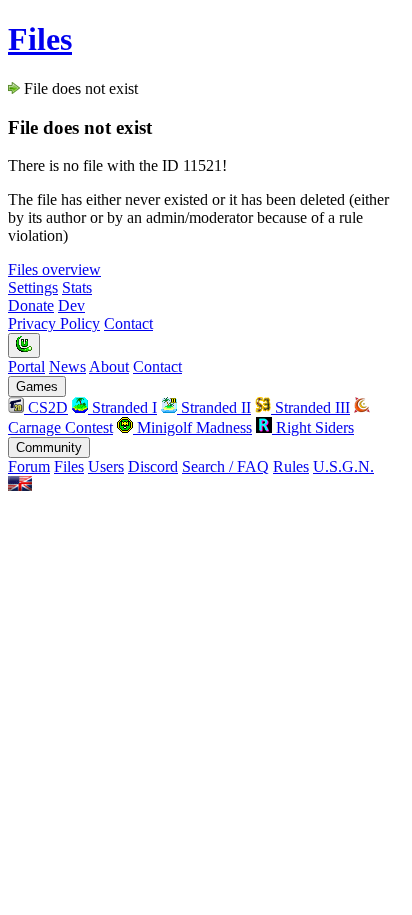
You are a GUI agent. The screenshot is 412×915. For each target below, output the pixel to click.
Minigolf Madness (192, 427)
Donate (31, 305)
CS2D (46, 407)
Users (106, 466)
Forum (29, 466)
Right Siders (313, 427)
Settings (33, 287)
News (67, 366)
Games (37, 386)
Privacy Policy (54, 323)
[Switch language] (20, 485)
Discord (153, 466)
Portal (26, 366)
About (109, 366)
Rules (291, 466)
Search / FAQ (225, 466)
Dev (71, 305)
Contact (128, 323)
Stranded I (122, 407)
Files (40, 39)
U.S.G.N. (343, 466)
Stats (77, 287)
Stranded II (214, 407)
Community (49, 447)
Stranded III (310, 407)
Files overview (54, 269)
